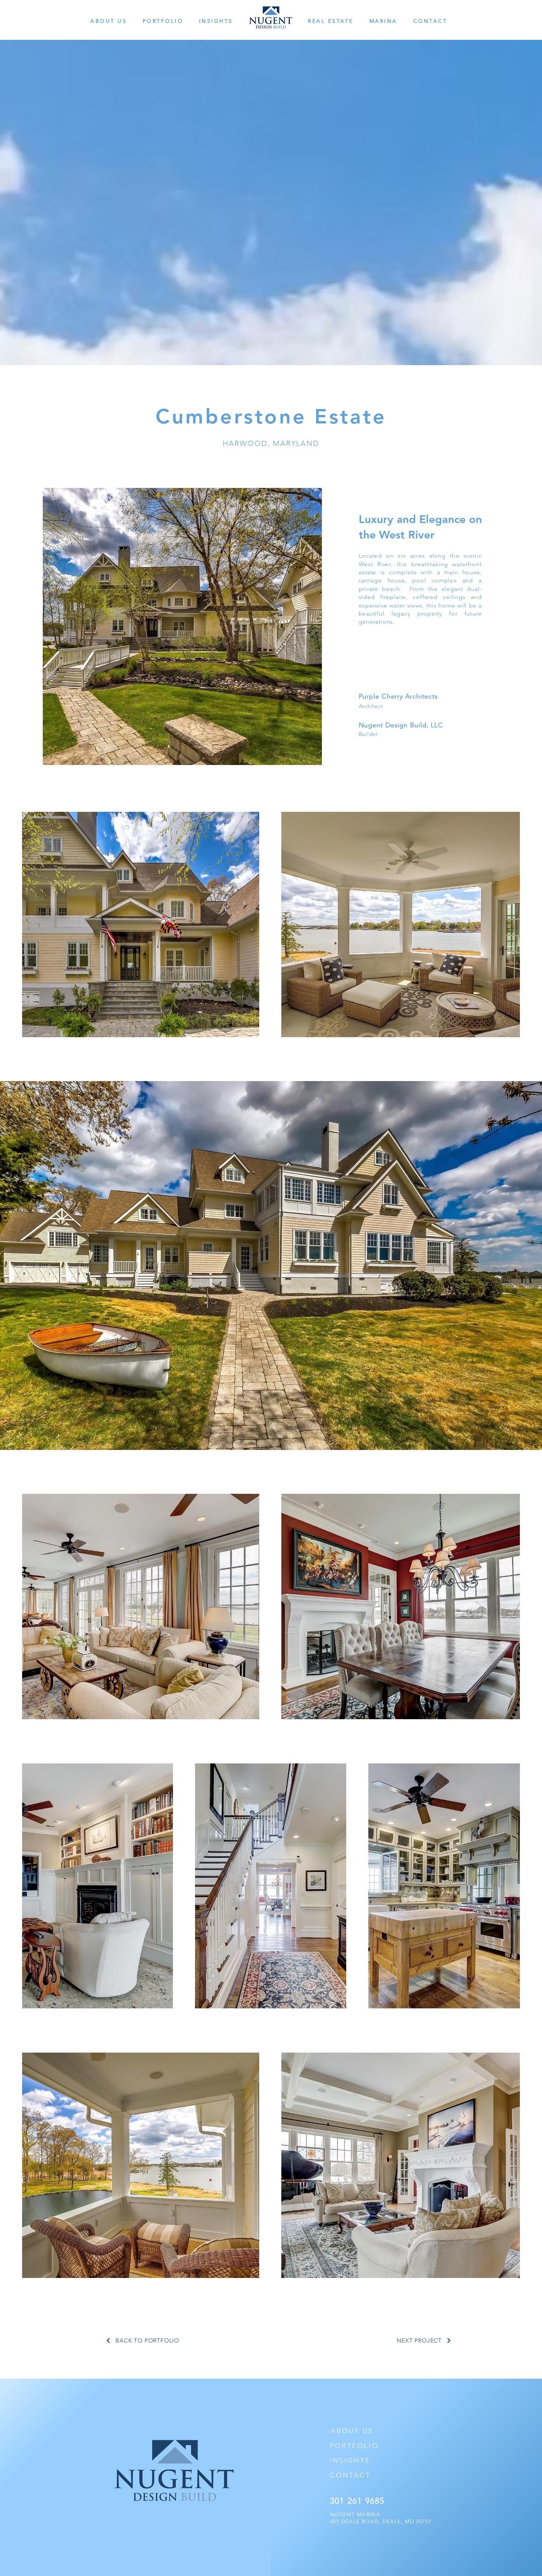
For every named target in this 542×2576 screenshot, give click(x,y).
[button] (115, 21)
